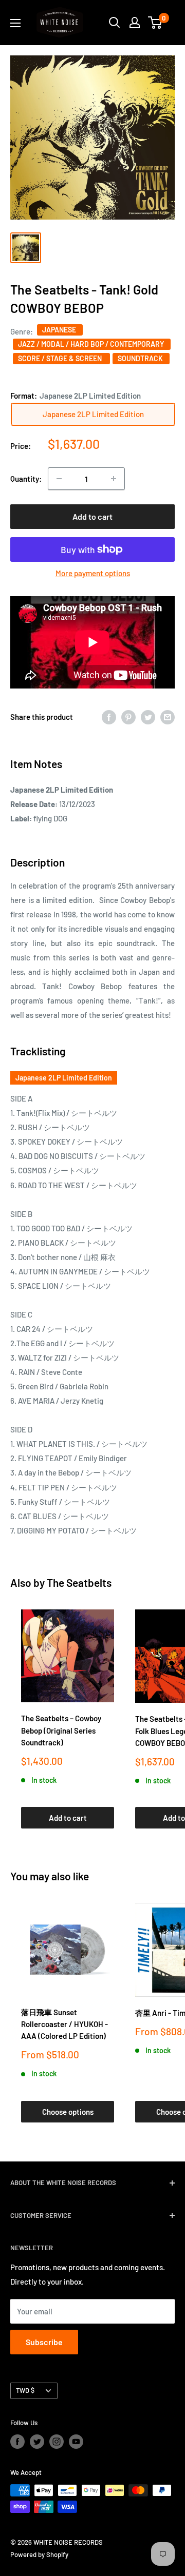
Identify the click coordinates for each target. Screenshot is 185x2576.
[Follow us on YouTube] (76, 2442)
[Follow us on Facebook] (17, 2442)
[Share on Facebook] (109, 717)
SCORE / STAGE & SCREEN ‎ (61, 358)
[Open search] (115, 23)
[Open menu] (15, 23)
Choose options (68, 2112)
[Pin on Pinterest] (128, 717)
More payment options (93, 573)
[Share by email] (168, 717)
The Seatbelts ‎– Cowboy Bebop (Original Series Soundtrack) (61, 1730)
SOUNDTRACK (141, 358)
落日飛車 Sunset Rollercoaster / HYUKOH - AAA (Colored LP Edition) (64, 2024)
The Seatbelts (79, 1582)
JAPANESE (60, 330)
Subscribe (44, 2342)
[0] (155, 23)
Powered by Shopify (39, 2554)
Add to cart (92, 516)
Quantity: (26, 479)
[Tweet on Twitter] (148, 717)
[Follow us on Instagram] (57, 2442)
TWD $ (25, 2390)
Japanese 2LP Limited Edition (64, 1078)
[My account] (135, 23)
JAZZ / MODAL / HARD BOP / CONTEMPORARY (92, 344)
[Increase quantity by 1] (114, 479)
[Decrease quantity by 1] (59, 479)
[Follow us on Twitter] (37, 2442)
